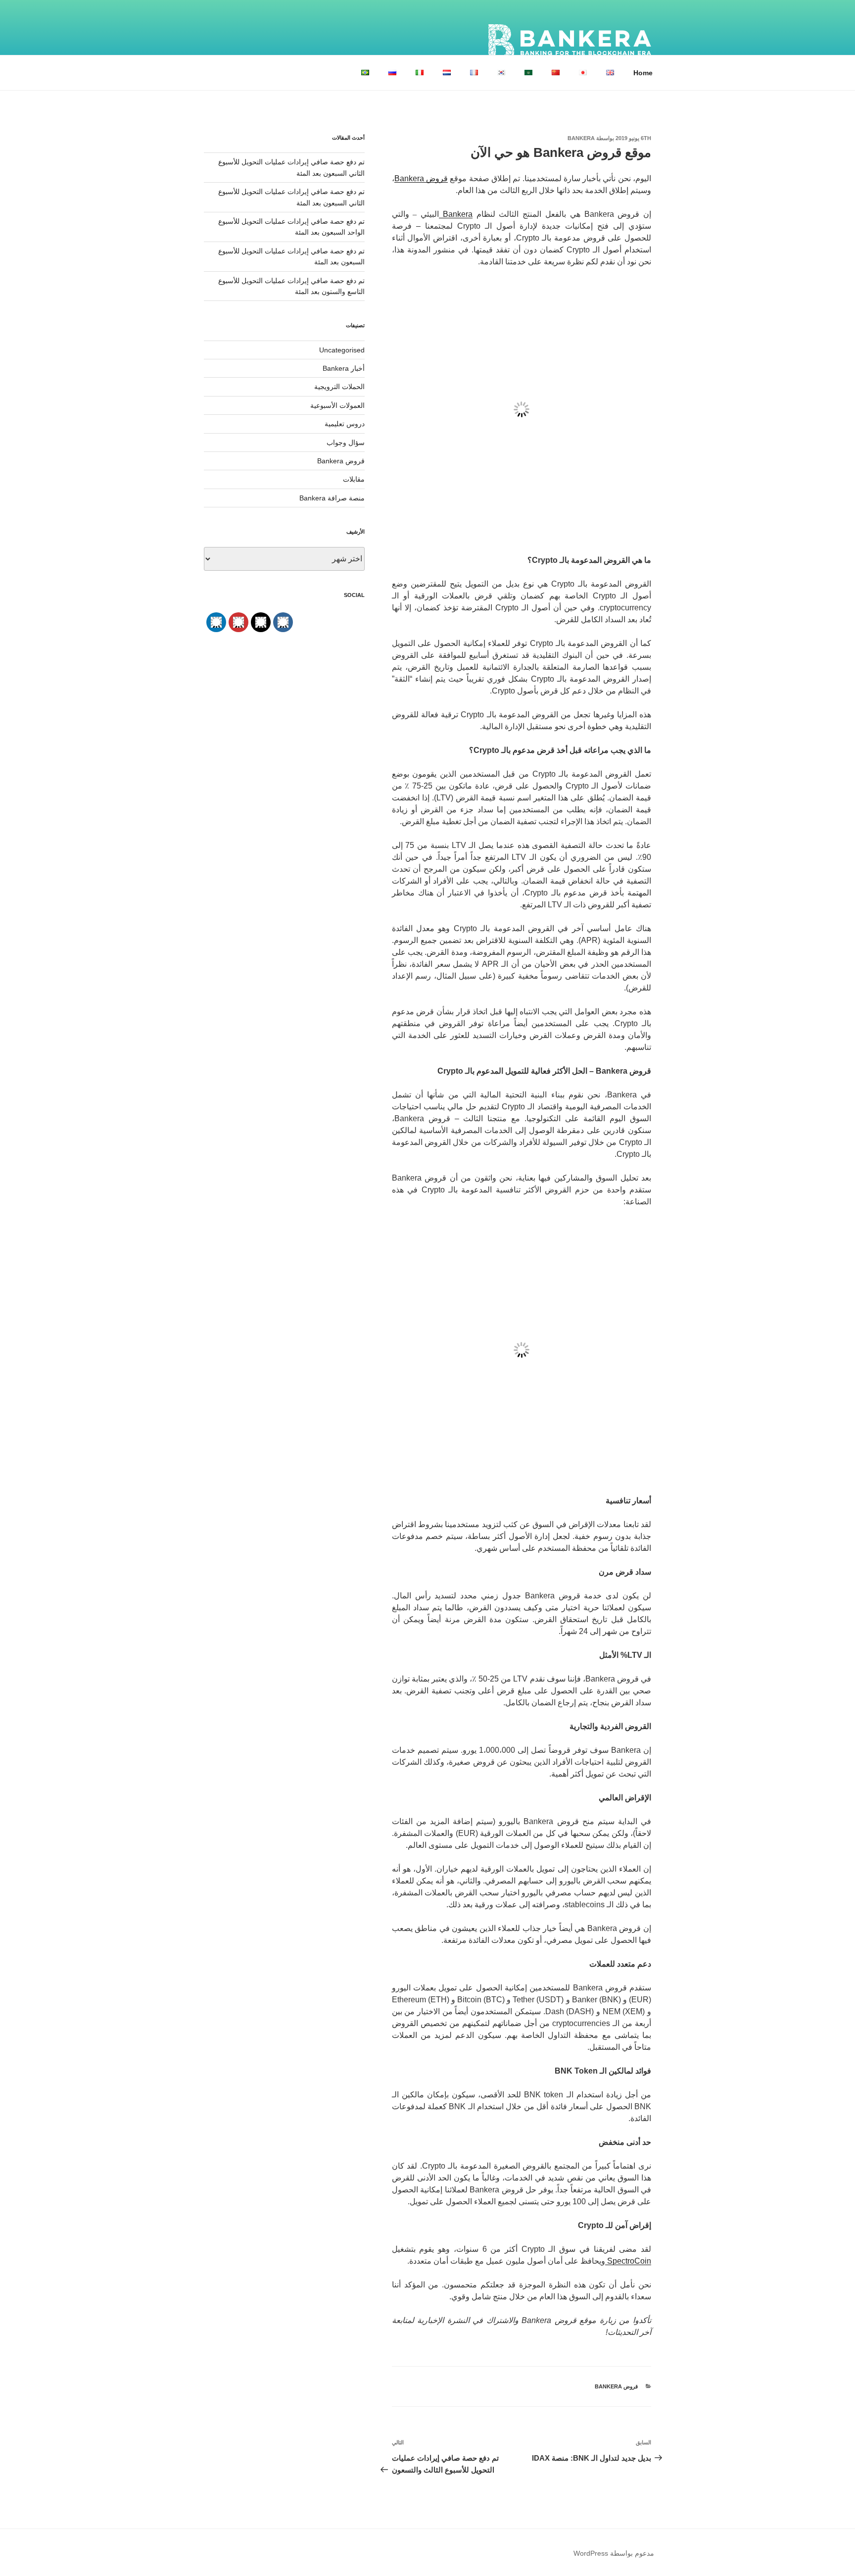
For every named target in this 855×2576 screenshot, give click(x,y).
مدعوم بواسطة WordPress (614, 2553)
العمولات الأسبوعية (337, 405)
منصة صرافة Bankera (332, 498)
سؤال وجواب (346, 443)
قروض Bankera (616, 2386)
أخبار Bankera (344, 368)
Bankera (581, 138)
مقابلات (354, 479)
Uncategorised (342, 350)
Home (643, 73)
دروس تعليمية (345, 424)
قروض (436, 178)
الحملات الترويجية (339, 387)
